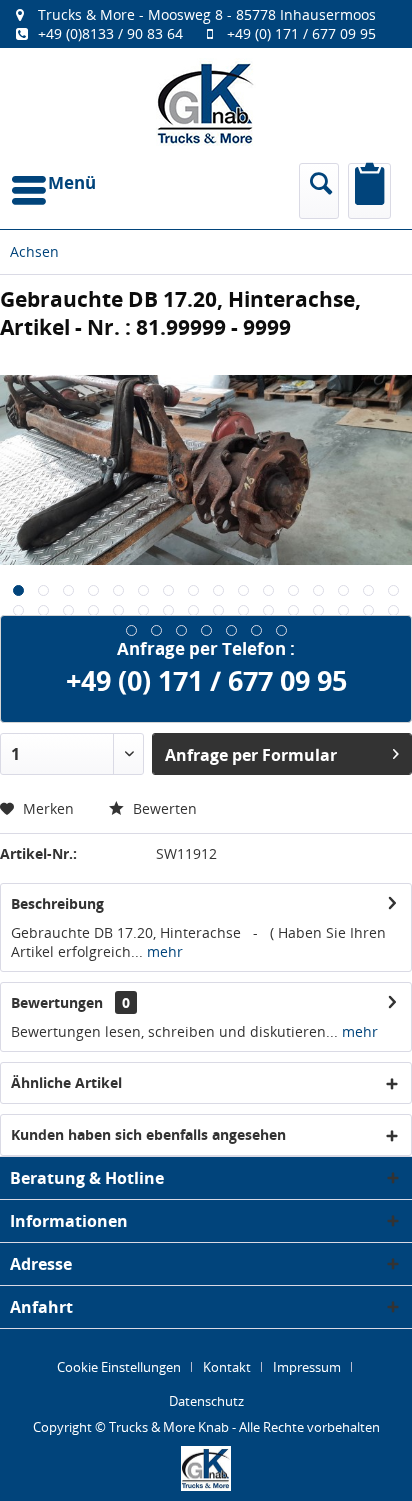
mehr (163, 951)
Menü (72, 182)
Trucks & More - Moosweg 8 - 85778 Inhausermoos (207, 14)
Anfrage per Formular (251, 755)
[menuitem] (206, 24)
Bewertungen (57, 1002)
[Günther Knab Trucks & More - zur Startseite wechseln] (206, 103)
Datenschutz (206, 1401)
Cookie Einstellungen (119, 1367)
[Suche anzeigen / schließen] (319, 191)
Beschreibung (57, 903)
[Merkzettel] (369, 191)
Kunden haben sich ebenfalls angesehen (148, 1134)
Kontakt (227, 1367)
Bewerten (163, 808)
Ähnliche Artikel (66, 1082)
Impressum (307, 1367)
